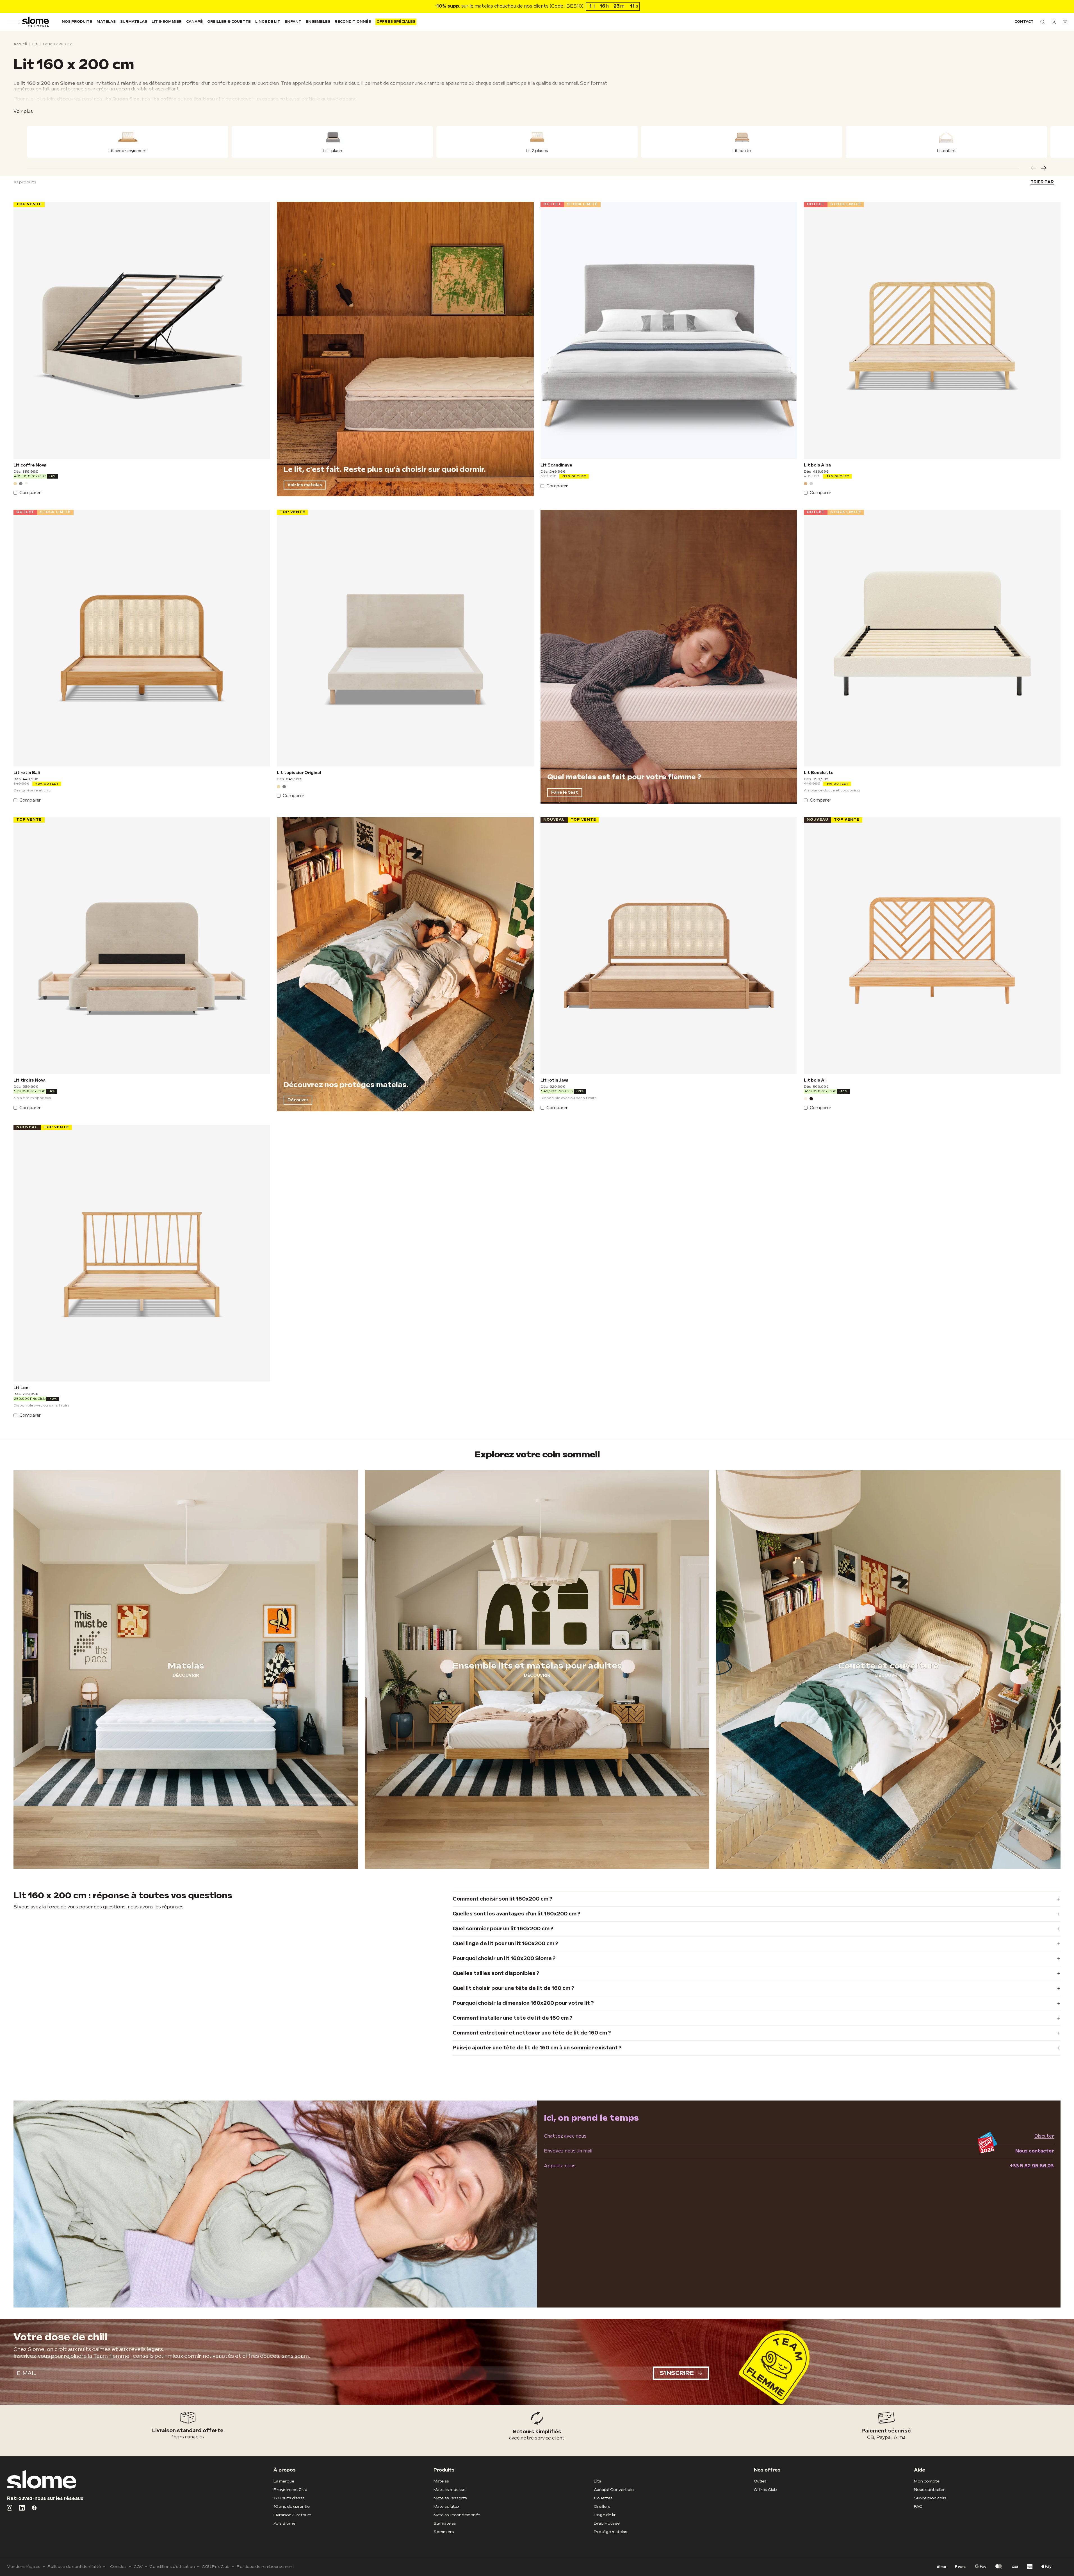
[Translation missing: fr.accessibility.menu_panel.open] (12, 22)
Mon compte (927, 2481)
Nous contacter (1035, 2151)
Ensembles (318, 22)
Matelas (106, 22)
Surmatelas (134, 22)
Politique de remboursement (265, 2567)
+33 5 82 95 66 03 (1032, 2166)
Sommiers (444, 2532)
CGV (138, 2567)
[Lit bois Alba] (932, 330)
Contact (1024, 22)
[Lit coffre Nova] (142, 330)
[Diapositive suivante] (1044, 168)
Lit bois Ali (815, 1080)
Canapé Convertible (614, 2490)
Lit (35, 44)
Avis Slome (284, 2523)
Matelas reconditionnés (457, 2515)
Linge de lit (268, 22)
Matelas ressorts (450, 2498)
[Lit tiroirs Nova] (142, 946)
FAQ (918, 2506)
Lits (598, 2481)
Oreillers (602, 2506)
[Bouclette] (26, 484)
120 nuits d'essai (289, 2498)
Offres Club (765, 2490)
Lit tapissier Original (299, 773)
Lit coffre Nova (30, 465)
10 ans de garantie (292, 2506)
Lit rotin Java (554, 1080)
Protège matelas (611, 2532)
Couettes (603, 2498)
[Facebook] (34, 2508)
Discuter (1044, 2136)
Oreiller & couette (229, 22)
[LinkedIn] (22, 2508)
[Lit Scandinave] (669, 330)
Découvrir (298, 1100)
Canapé (194, 22)
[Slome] (36, 22)
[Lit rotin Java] (669, 946)
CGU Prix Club (216, 2567)
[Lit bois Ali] (932, 946)
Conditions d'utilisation (172, 2567)
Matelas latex (446, 2506)
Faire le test (565, 792)
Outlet (760, 2481)
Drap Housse (607, 2523)
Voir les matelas (305, 485)
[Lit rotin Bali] (142, 638)
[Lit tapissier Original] (405, 638)
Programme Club (290, 2490)
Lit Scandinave (556, 465)
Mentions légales (24, 2567)
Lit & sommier (167, 22)
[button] (1043, 22)
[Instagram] (10, 2508)
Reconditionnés (353, 22)
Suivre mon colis (930, 2498)
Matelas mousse (450, 2490)
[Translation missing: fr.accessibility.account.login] (1054, 22)
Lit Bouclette (819, 773)
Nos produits (77, 22)
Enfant (293, 22)
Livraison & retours (292, 2515)
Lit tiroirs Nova (29, 1080)
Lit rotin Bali (27, 773)
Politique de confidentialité (74, 2567)
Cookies (118, 2567)
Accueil (20, 44)
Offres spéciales (396, 22)
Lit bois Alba (817, 465)
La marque (284, 2481)
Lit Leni (21, 1388)
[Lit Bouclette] (932, 638)
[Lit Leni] (142, 1253)
